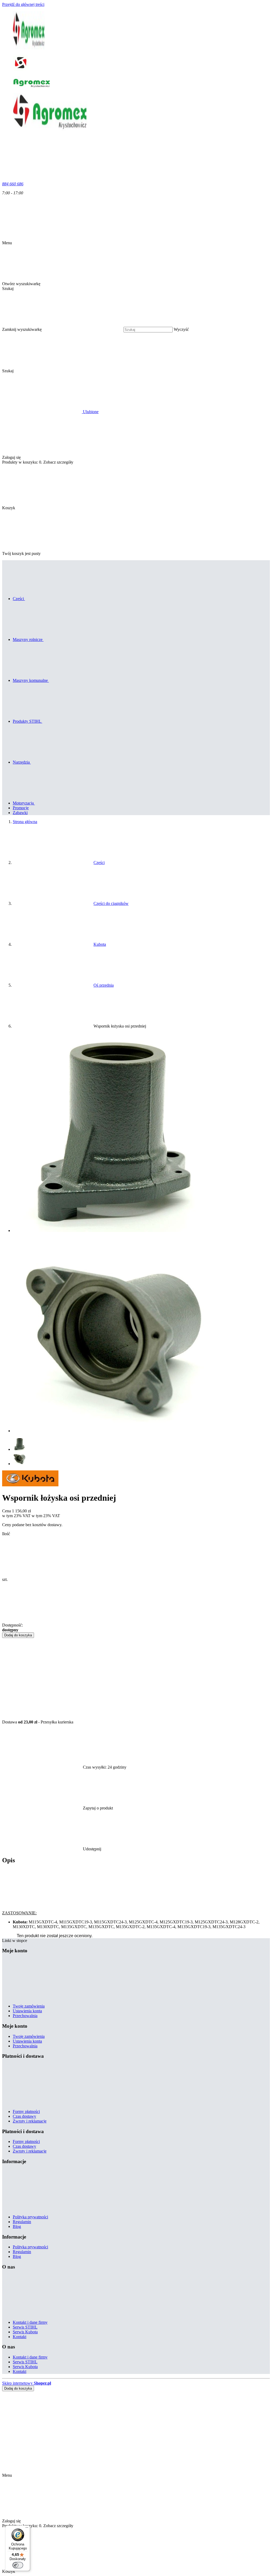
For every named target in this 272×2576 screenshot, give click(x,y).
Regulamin (22, 2222)
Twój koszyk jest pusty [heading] (21, 553)
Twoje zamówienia (29, 2006)
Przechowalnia (25, 2016)
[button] (48, 371)
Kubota (100, 944)
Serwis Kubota (25, 2332)
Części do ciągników (111, 903)
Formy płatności (26, 2111)
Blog (17, 2226)
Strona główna (25, 822)
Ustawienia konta (27, 2011)
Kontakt (20, 2337)
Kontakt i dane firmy (30, 2322)
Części (99, 863)
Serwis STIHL (25, 2327)
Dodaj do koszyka (18, 1635)
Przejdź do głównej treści (23, 4)
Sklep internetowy (27, 2383)
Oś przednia (104, 985)
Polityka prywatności (30, 2217)
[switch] (18, 2565)
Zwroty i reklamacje (30, 2121)
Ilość (6, 1534)
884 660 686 (13, 184)
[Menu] (27, 2529)
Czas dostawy (24, 2116)
